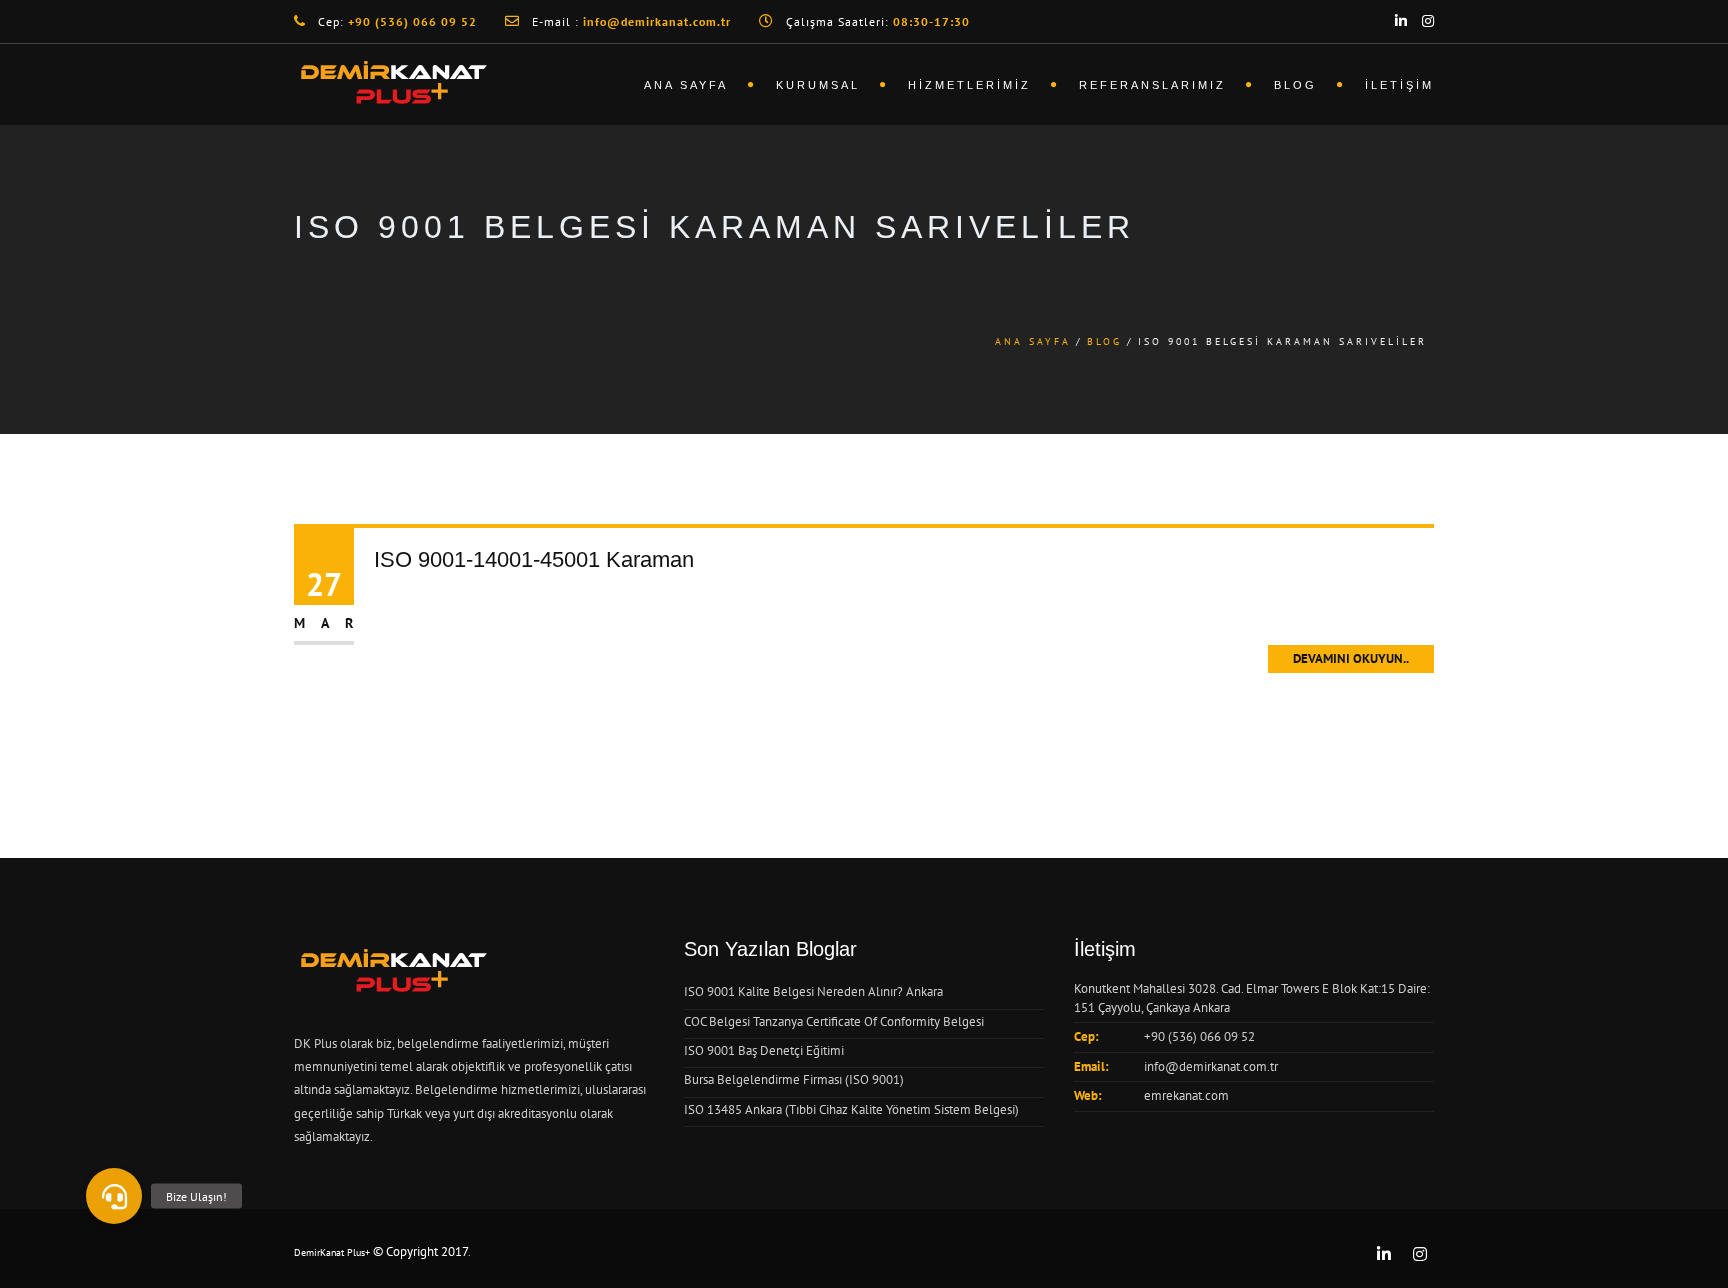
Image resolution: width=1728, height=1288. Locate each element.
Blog (1295, 85)
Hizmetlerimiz (969, 85)
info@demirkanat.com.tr (1211, 1066)
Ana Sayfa (686, 85)
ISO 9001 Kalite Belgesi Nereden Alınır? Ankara (813, 991)
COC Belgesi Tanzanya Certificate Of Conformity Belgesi (834, 1021)
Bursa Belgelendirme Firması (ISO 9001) (794, 1079)
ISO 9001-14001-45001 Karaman (534, 559)
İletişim (1399, 85)
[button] (114, 1196)
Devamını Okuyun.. (1351, 658)
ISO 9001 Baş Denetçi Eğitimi (764, 1050)
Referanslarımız (1152, 85)
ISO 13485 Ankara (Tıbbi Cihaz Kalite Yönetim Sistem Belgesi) (851, 1109)
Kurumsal (818, 85)
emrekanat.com (1186, 1095)
